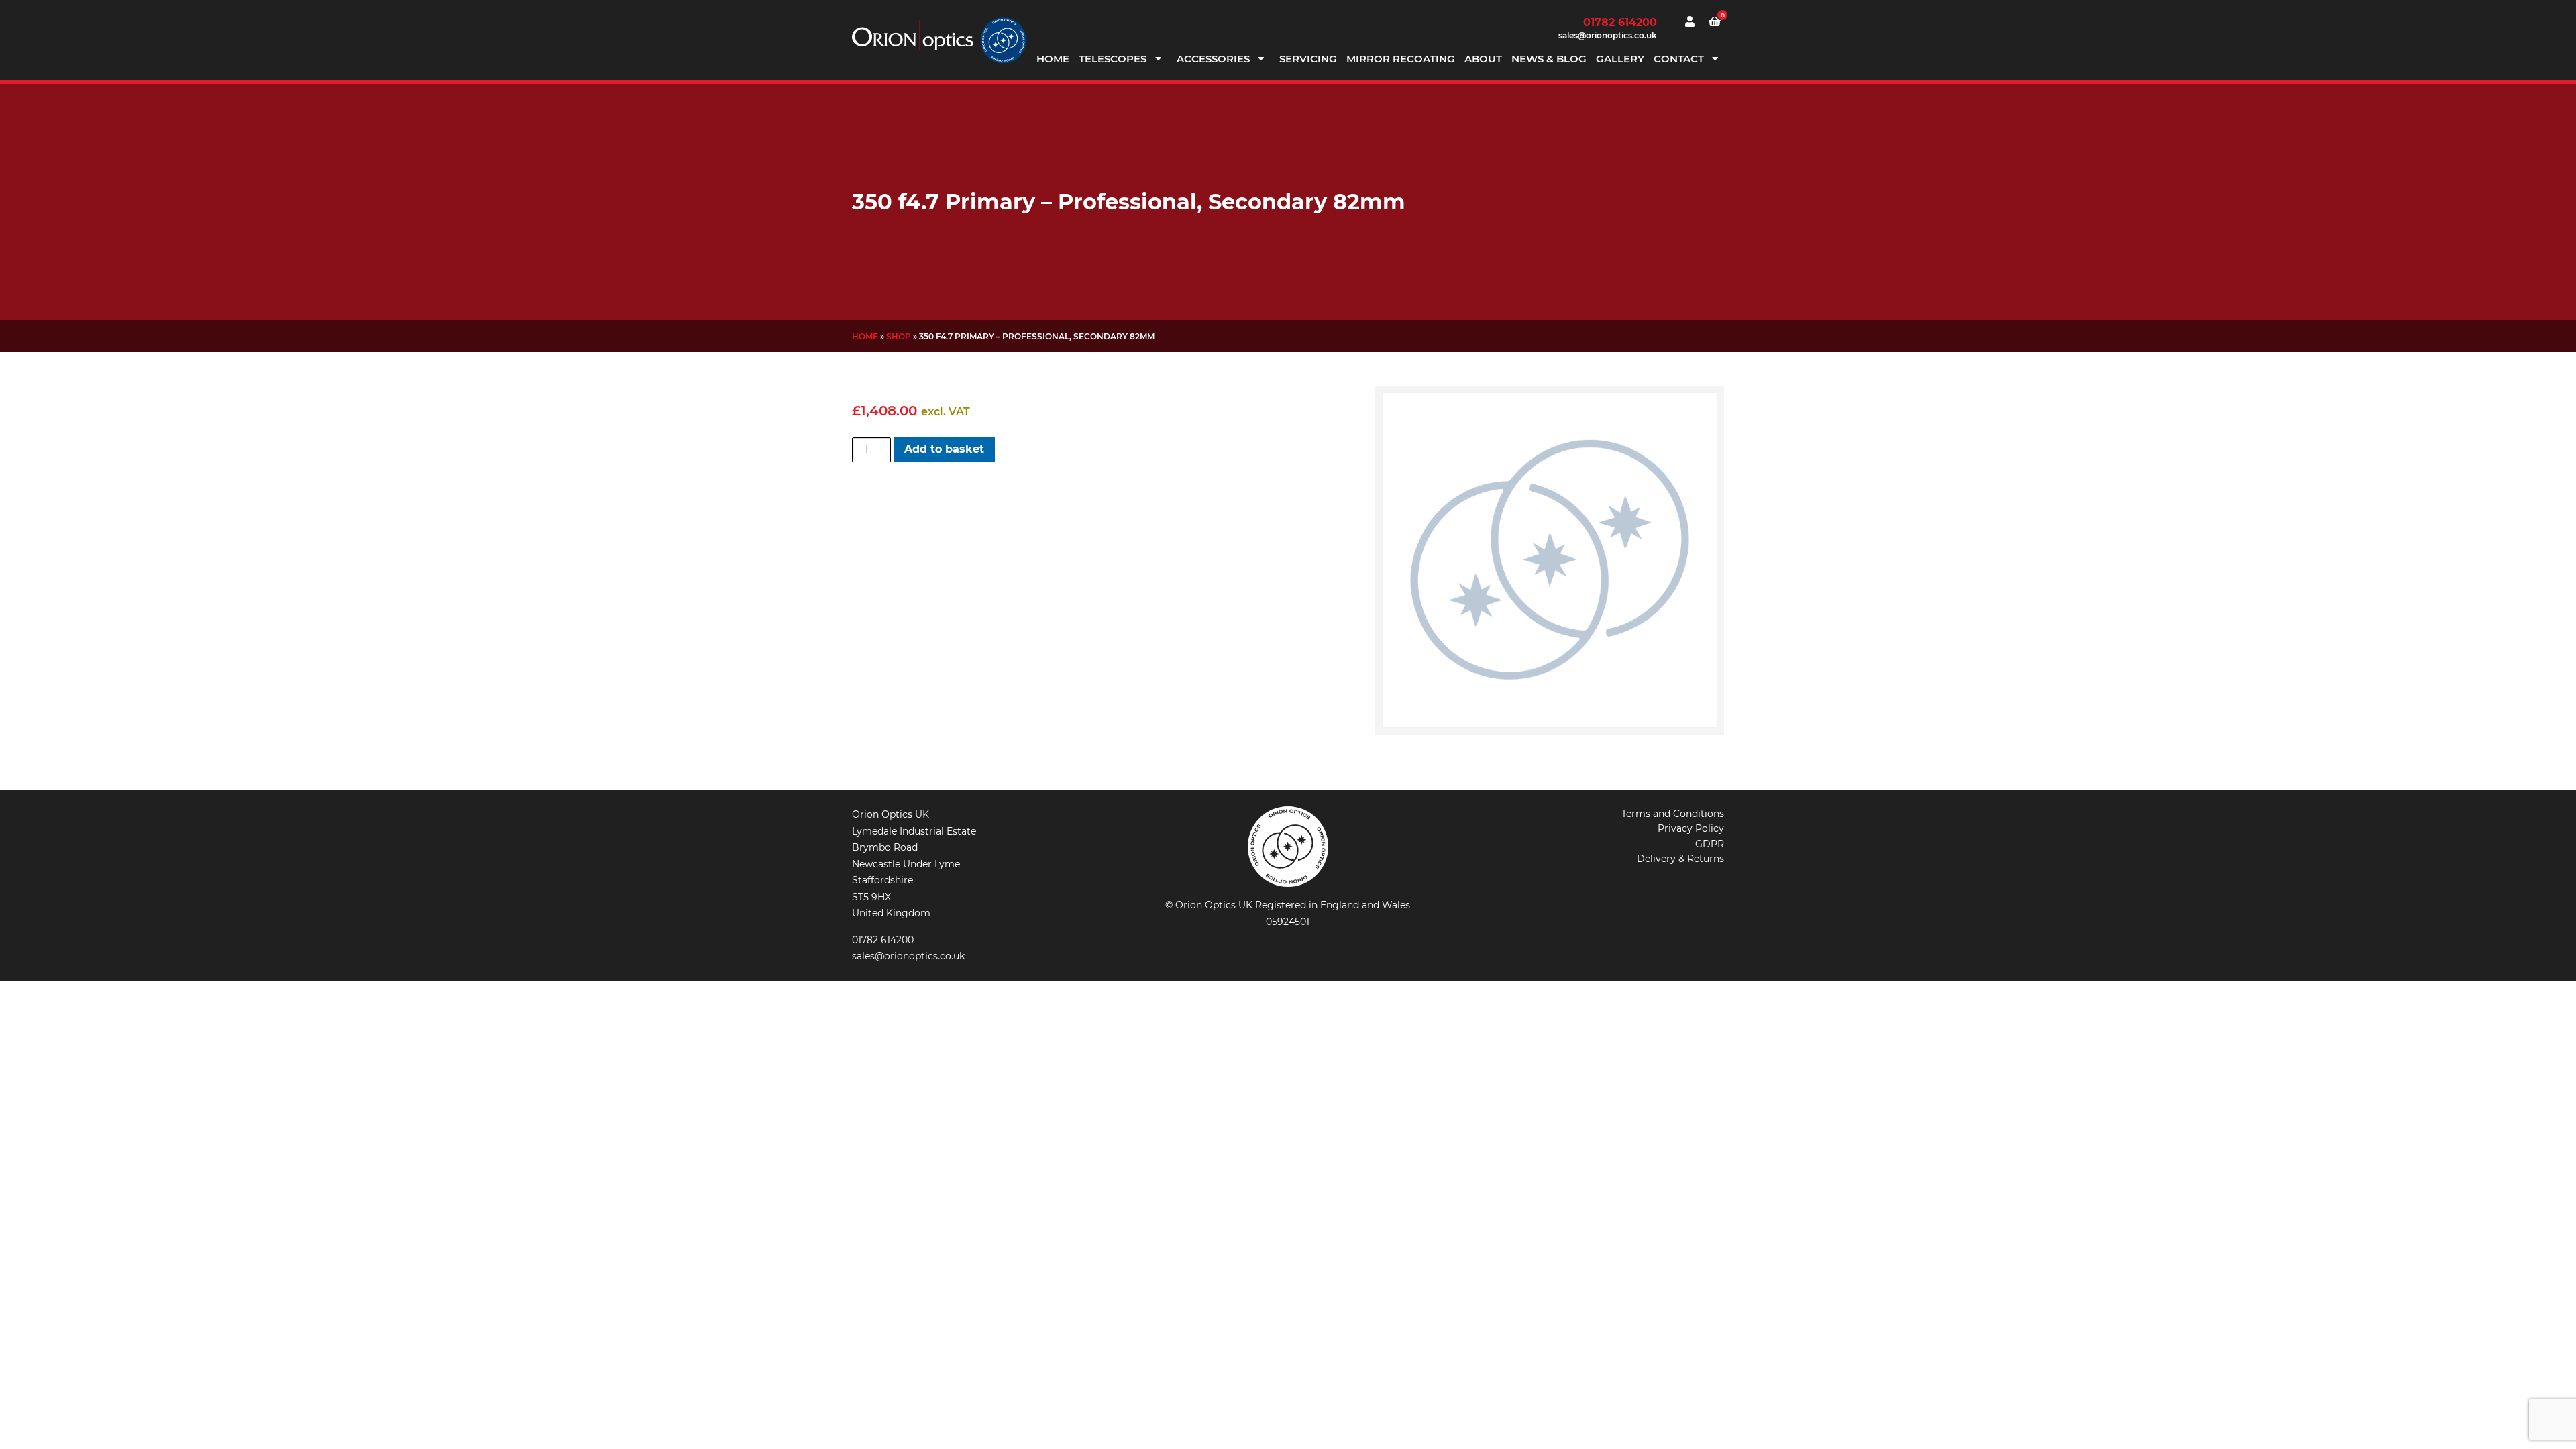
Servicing (1308, 59)
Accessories (1213, 59)
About (1483, 59)
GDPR (1710, 844)
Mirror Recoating (1401, 59)
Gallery (1620, 59)
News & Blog (1549, 59)
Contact (1679, 59)
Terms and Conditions (1673, 814)
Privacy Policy (1691, 828)
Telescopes (1113, 59)
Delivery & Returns (1680, 859)
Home (1053, 59)
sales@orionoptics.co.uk (1608, 35)
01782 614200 (1620, 22)
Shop (899, 336)
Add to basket (944, 449)
